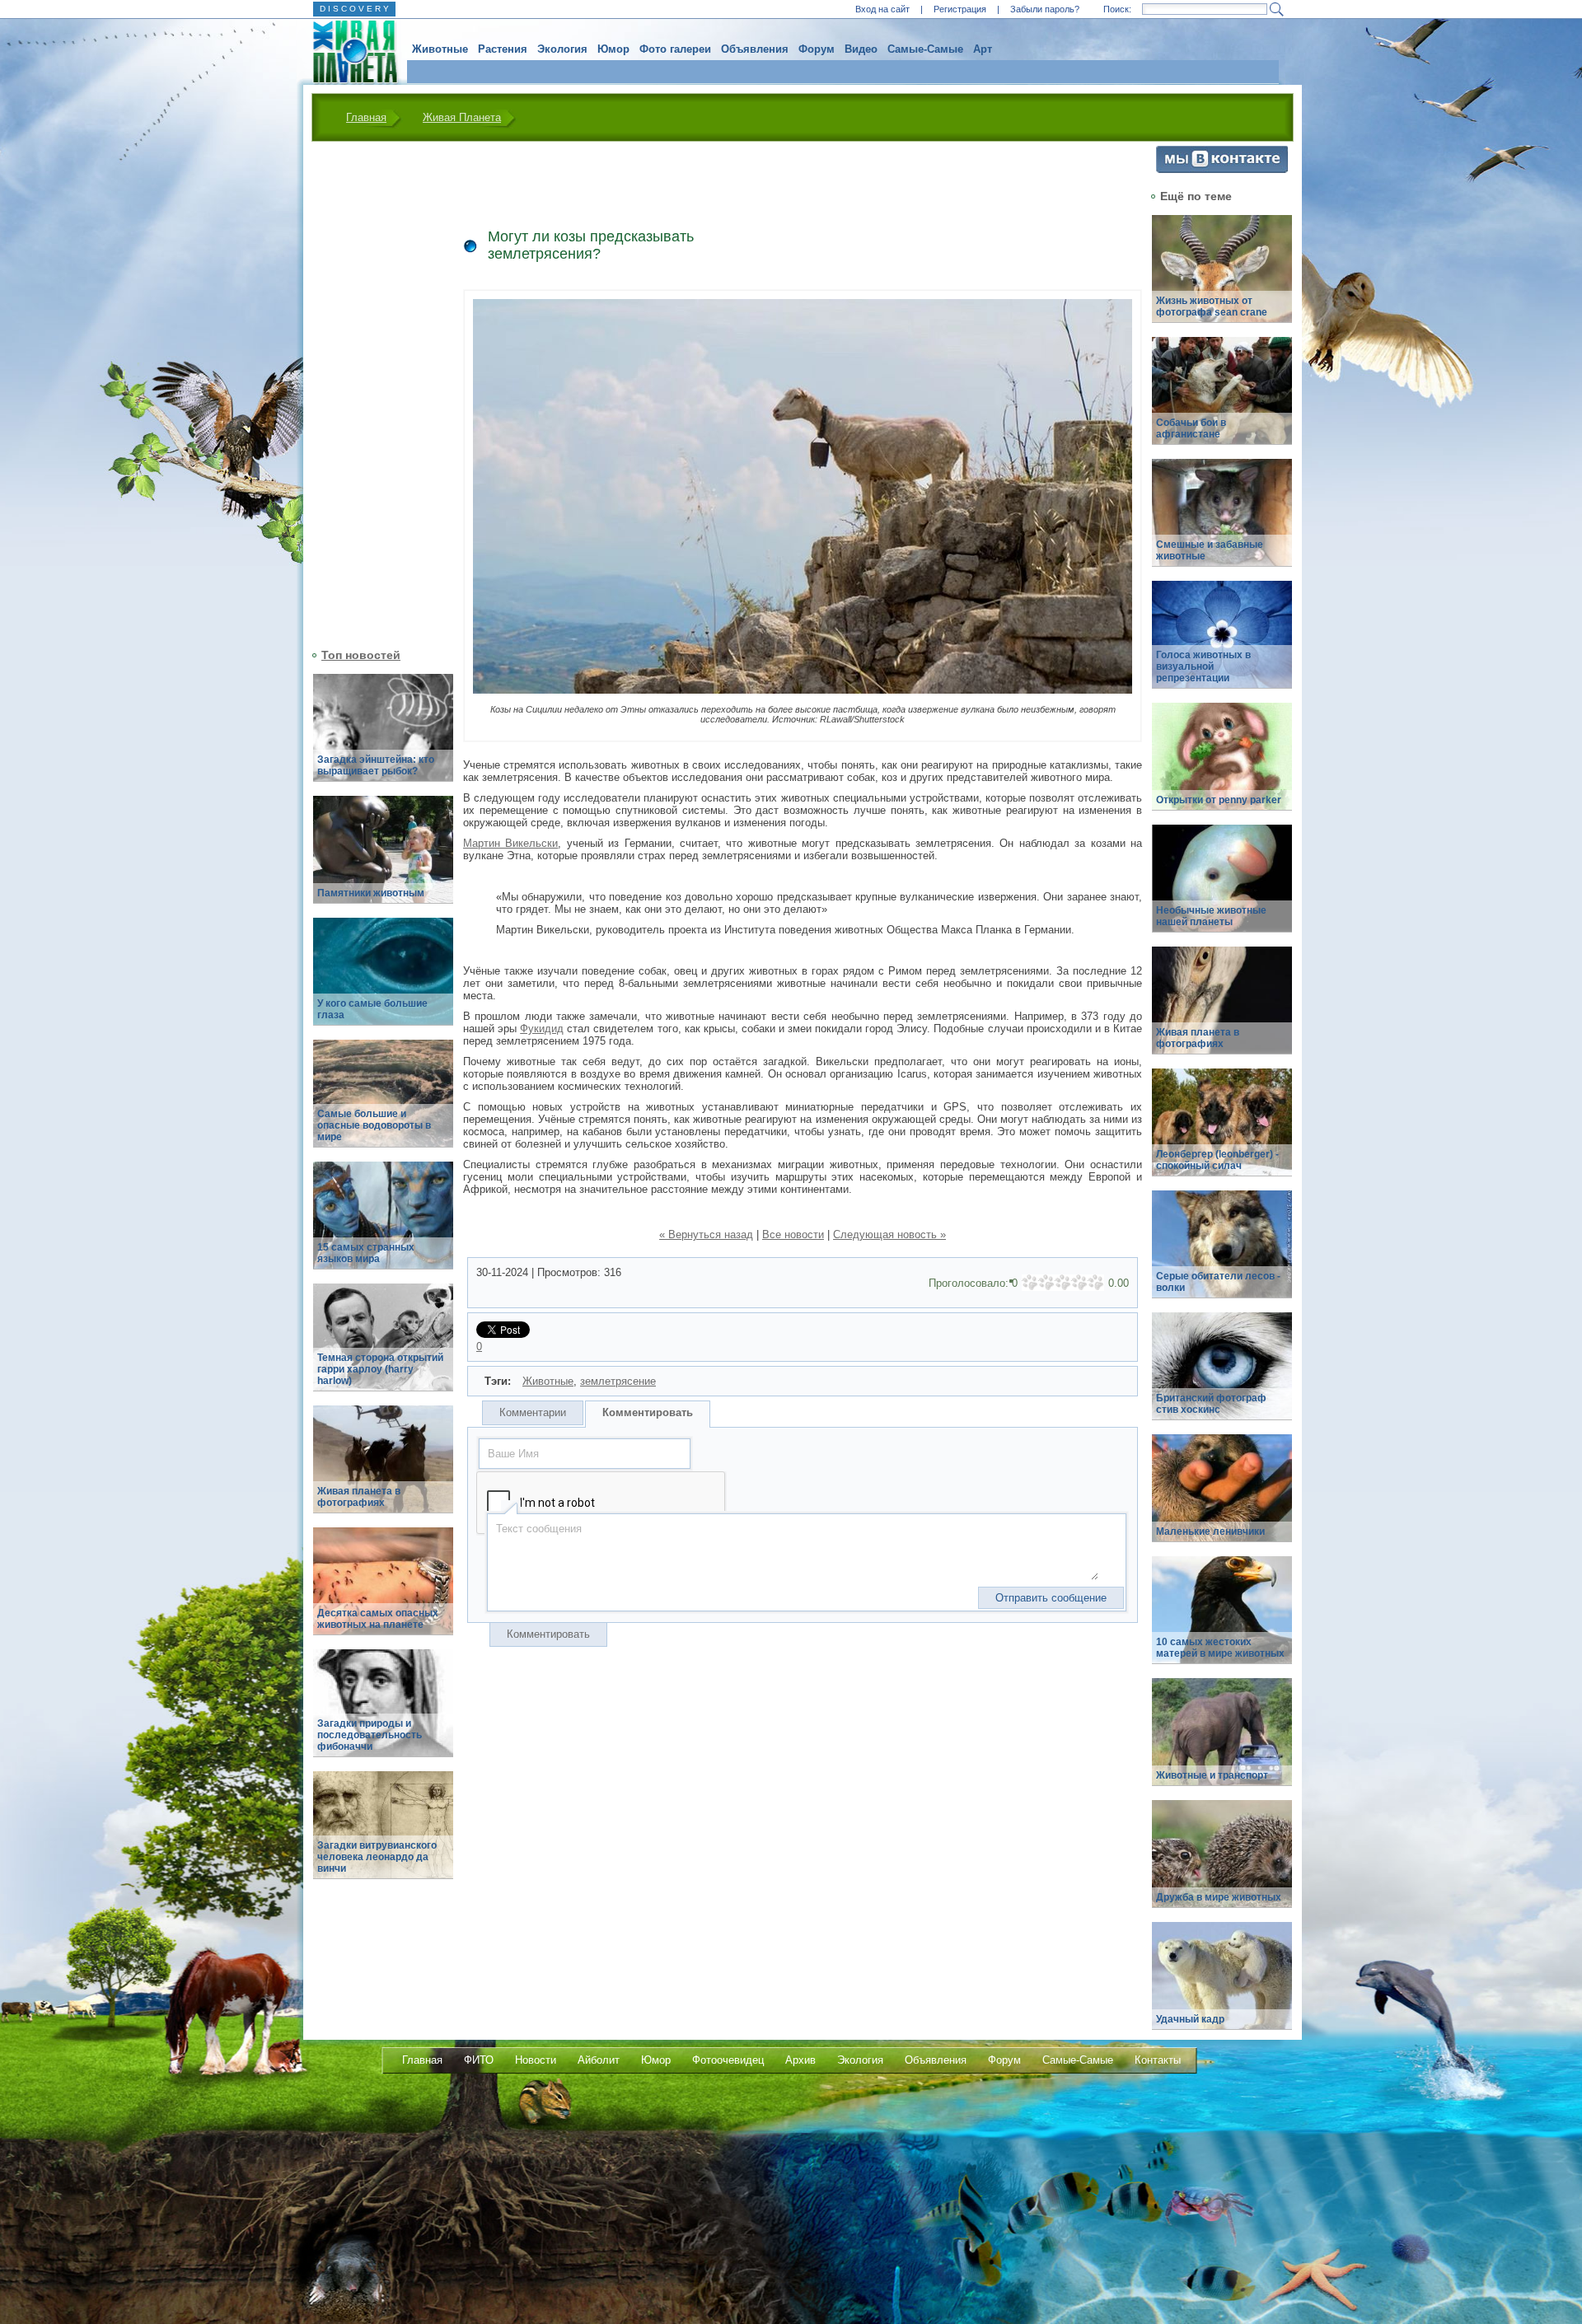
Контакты (1158, 2060)
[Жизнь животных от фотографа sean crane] (1222, 278)
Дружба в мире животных (1219, 1897)
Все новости (793, 1234)
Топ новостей (361, 655)
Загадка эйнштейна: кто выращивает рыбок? (376, 765)
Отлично (1096, 1283)
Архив (800, 2060)
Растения (503, 49)
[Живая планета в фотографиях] (383, 1468)
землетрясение (618, 1381)
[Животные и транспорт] (1222, 1741)
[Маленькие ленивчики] (1222, 1497)
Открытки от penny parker (1219, 800)
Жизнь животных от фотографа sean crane (1212, 306)
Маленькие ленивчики (1210, 1531)
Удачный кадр (1190, 2019)
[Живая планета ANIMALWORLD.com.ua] (349, 52)
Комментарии (533, 1412)
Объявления (755, 49)
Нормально (1063, 1283)
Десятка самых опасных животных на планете (378, 1619)
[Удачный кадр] (1222, 1985)
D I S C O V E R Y (354, 9)
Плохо (1046, 1283)
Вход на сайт (882, 9)
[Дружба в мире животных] (1222, 1863)
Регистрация (960, 9)
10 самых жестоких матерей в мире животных (1220, 1648)
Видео (861, 49)
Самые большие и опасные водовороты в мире (374, 1125)
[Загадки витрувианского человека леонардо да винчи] (383, 1834)
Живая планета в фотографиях (359, 1497)
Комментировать (648, 1412)
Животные (440, 49)
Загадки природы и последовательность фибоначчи (370, 1735)
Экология (562, 49)
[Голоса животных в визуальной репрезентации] (1222, 644)
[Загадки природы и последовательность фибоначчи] (383, 1712)
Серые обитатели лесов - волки (1218, 1282)
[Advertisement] (373, 393)
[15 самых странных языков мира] (383, 1225)
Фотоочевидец (728, 2060)
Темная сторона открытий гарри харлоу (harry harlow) (380, 1369)
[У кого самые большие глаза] (383, 981)
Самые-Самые (925, 49)
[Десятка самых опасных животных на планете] (383, 1590)
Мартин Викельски (510, 843)
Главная (366, 117)
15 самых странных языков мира (366, 1253)
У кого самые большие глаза (372, 1009)
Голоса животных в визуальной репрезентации (1203, 666)
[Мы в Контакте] (1222, 169)
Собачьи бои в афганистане (1191, 428)
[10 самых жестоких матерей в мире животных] (1222, 1619)
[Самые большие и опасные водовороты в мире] (383, 1103)
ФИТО (479, 2060)
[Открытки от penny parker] (1222, 766)
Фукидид (542, 1029)
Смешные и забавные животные (1210, 550)
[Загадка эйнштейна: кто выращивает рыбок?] (383, 737)
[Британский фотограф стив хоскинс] (1222, 1375)
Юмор (613, 49)
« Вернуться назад (706, 1234)
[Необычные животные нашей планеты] (1222, 888)
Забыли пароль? (1045, 9)
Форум (817, 49)
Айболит (599, 2060)
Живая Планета (462, 117)
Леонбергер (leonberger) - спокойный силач (1217, 1160)
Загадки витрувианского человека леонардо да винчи (377, 1857)
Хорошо (1079, 1283)
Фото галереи (675, 49)
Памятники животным (371, 893)
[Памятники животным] (383, 859)
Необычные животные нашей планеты (1211, 916)
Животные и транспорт (1212, 1775)
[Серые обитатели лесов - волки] (1222, 1253)
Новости (536, 2060)
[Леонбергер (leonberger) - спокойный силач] (1222, 1132)
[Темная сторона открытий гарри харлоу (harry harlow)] (383, 1347)
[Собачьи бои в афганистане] (1222, 400)
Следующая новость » (889, 1234)
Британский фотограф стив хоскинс (1211, 1404)
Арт (983, 49)
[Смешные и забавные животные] (1222, 522)
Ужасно (1030, 1283)
